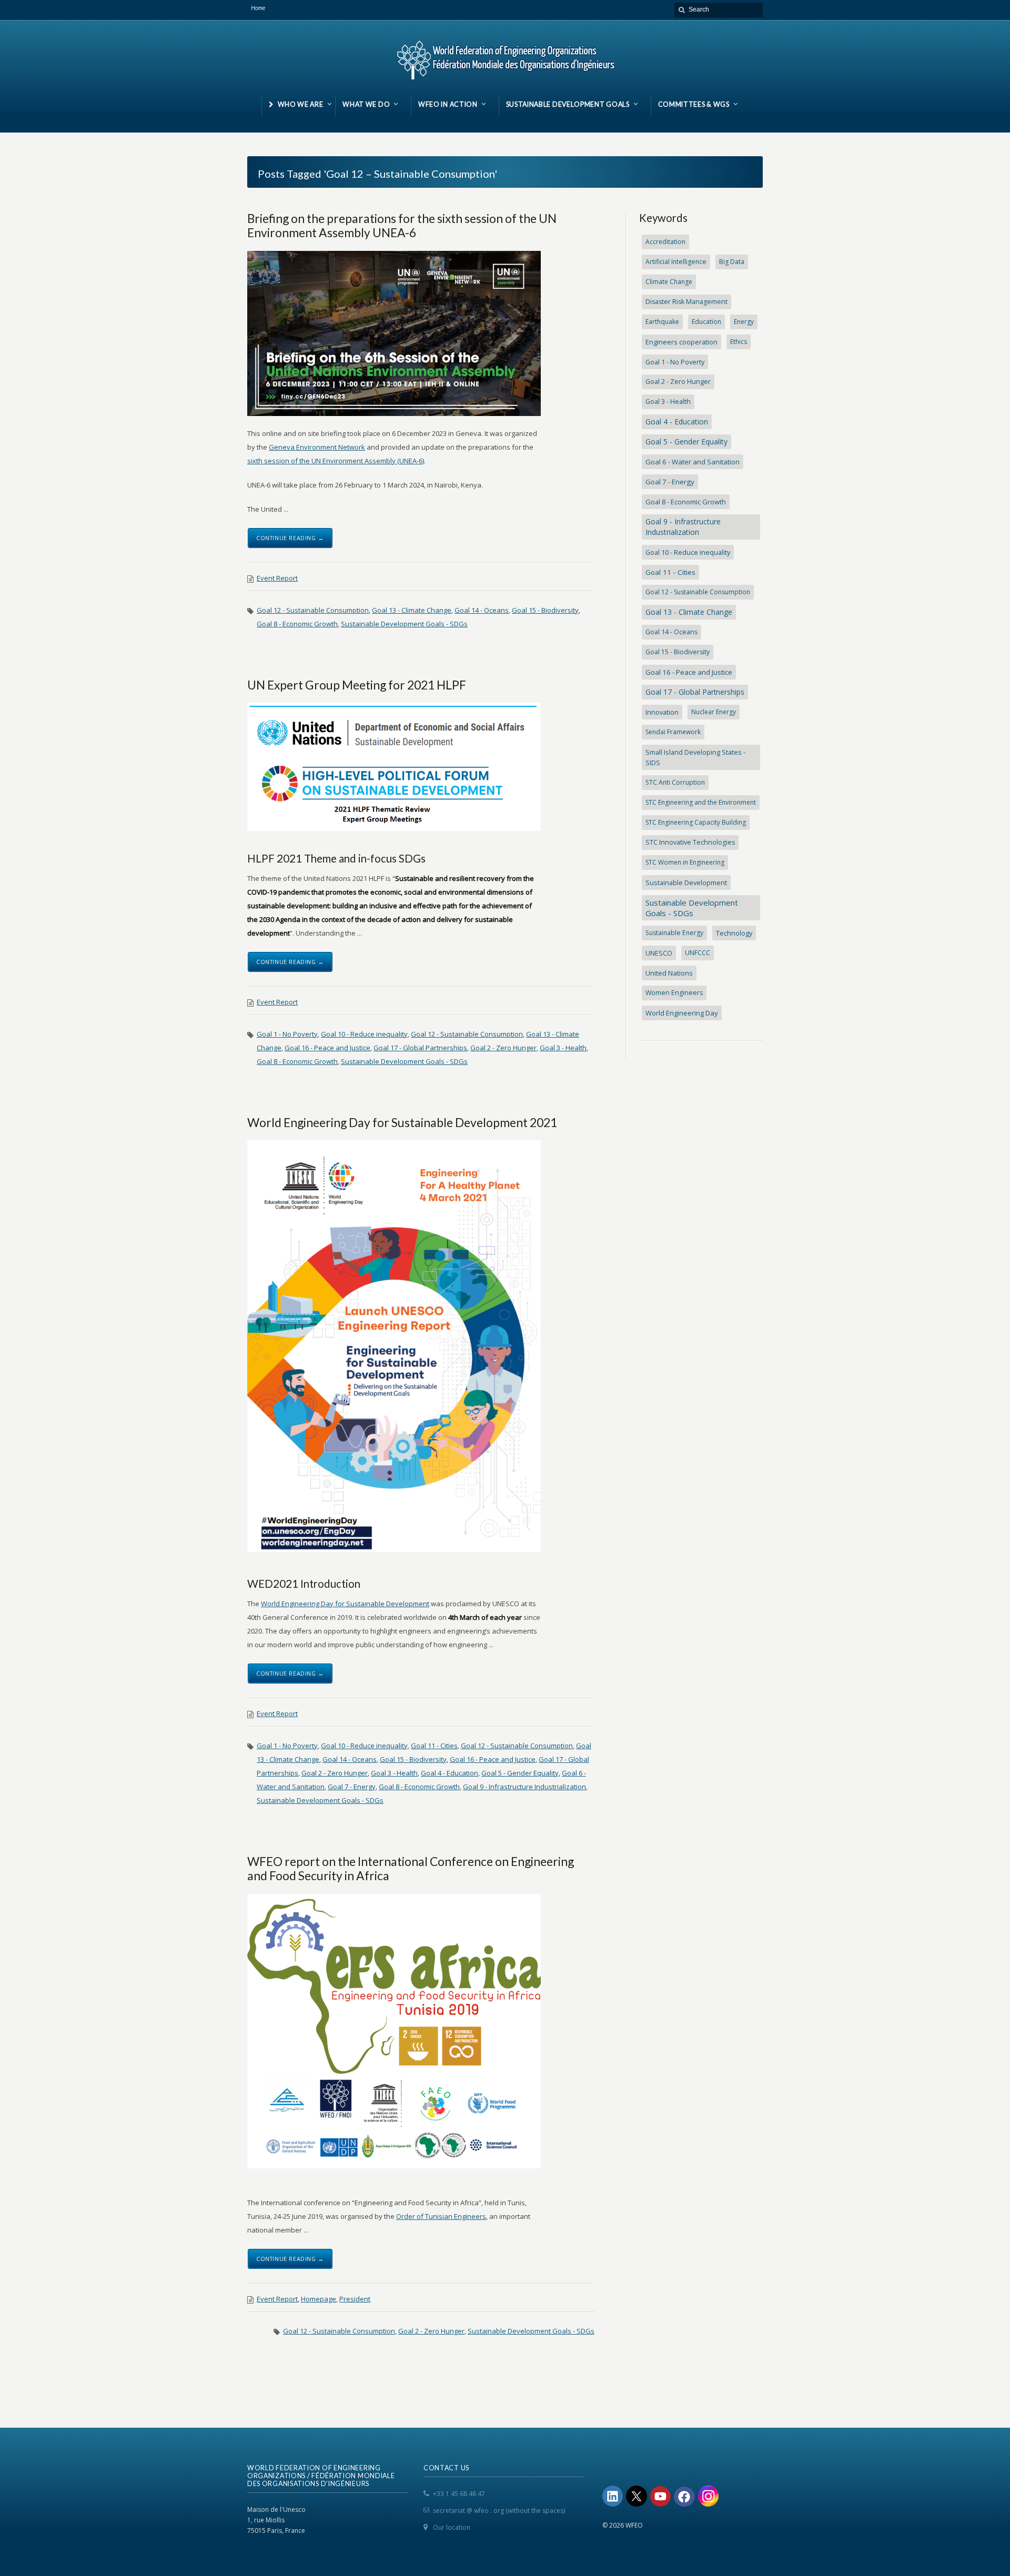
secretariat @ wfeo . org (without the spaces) (499, 2511)
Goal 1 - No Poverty (287, 1034)
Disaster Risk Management (686, 302)
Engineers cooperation (681, 342)
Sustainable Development (686, 883)
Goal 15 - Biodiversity (545, 610)
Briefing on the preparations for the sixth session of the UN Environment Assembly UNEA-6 (402, 225)
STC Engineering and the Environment (701, 802)
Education (706, 322)
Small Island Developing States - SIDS (695, 757)
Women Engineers (674, 993)
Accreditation (665, 242)
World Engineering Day (682, 1013)
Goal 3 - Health (563, 1048)
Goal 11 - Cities (434, 1746)
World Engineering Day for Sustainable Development (345, 1604)
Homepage (319, 2299)
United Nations (669, 973)
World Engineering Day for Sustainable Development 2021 (402, 1122)
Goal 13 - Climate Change (412, 610)
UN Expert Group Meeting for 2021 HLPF (357, 685)
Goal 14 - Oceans (482, 610)
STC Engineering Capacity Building (696, 822)
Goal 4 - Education (450, 1773)
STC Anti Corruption (675, 782)
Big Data (732, 262)
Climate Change (669, 282)
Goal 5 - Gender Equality (520, 1773)
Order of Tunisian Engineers (441, 2216)
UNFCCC (698, 953)
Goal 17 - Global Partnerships (420, 1048)
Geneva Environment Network (317, 447)
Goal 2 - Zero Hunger (503, 1048)
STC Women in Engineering (685, 862)
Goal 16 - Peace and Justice (327, 1048)
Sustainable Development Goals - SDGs (404, 624)
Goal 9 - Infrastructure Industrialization (524, 1787)
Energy (744, 322)
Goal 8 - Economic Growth (297, 624)
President (355, 2299)
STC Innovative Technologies (690, 842)
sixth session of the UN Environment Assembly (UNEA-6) (336, 461)
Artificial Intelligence (676, 262)
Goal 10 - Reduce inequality (364, 1034)
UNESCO (659, 953)
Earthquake (662, 322)
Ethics (739, 342)
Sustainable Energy (674, 933)
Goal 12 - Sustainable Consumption (313, 610)
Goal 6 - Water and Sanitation (693, 462)
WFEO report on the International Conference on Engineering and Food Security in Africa (411, 1868)
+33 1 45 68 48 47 (459, 2494)
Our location (452, 2527)
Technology (734, 933)
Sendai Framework (673, 732)
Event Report (277, 578)
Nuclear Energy (714, 712)
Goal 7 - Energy (352, 1787)
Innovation (662, 712)
